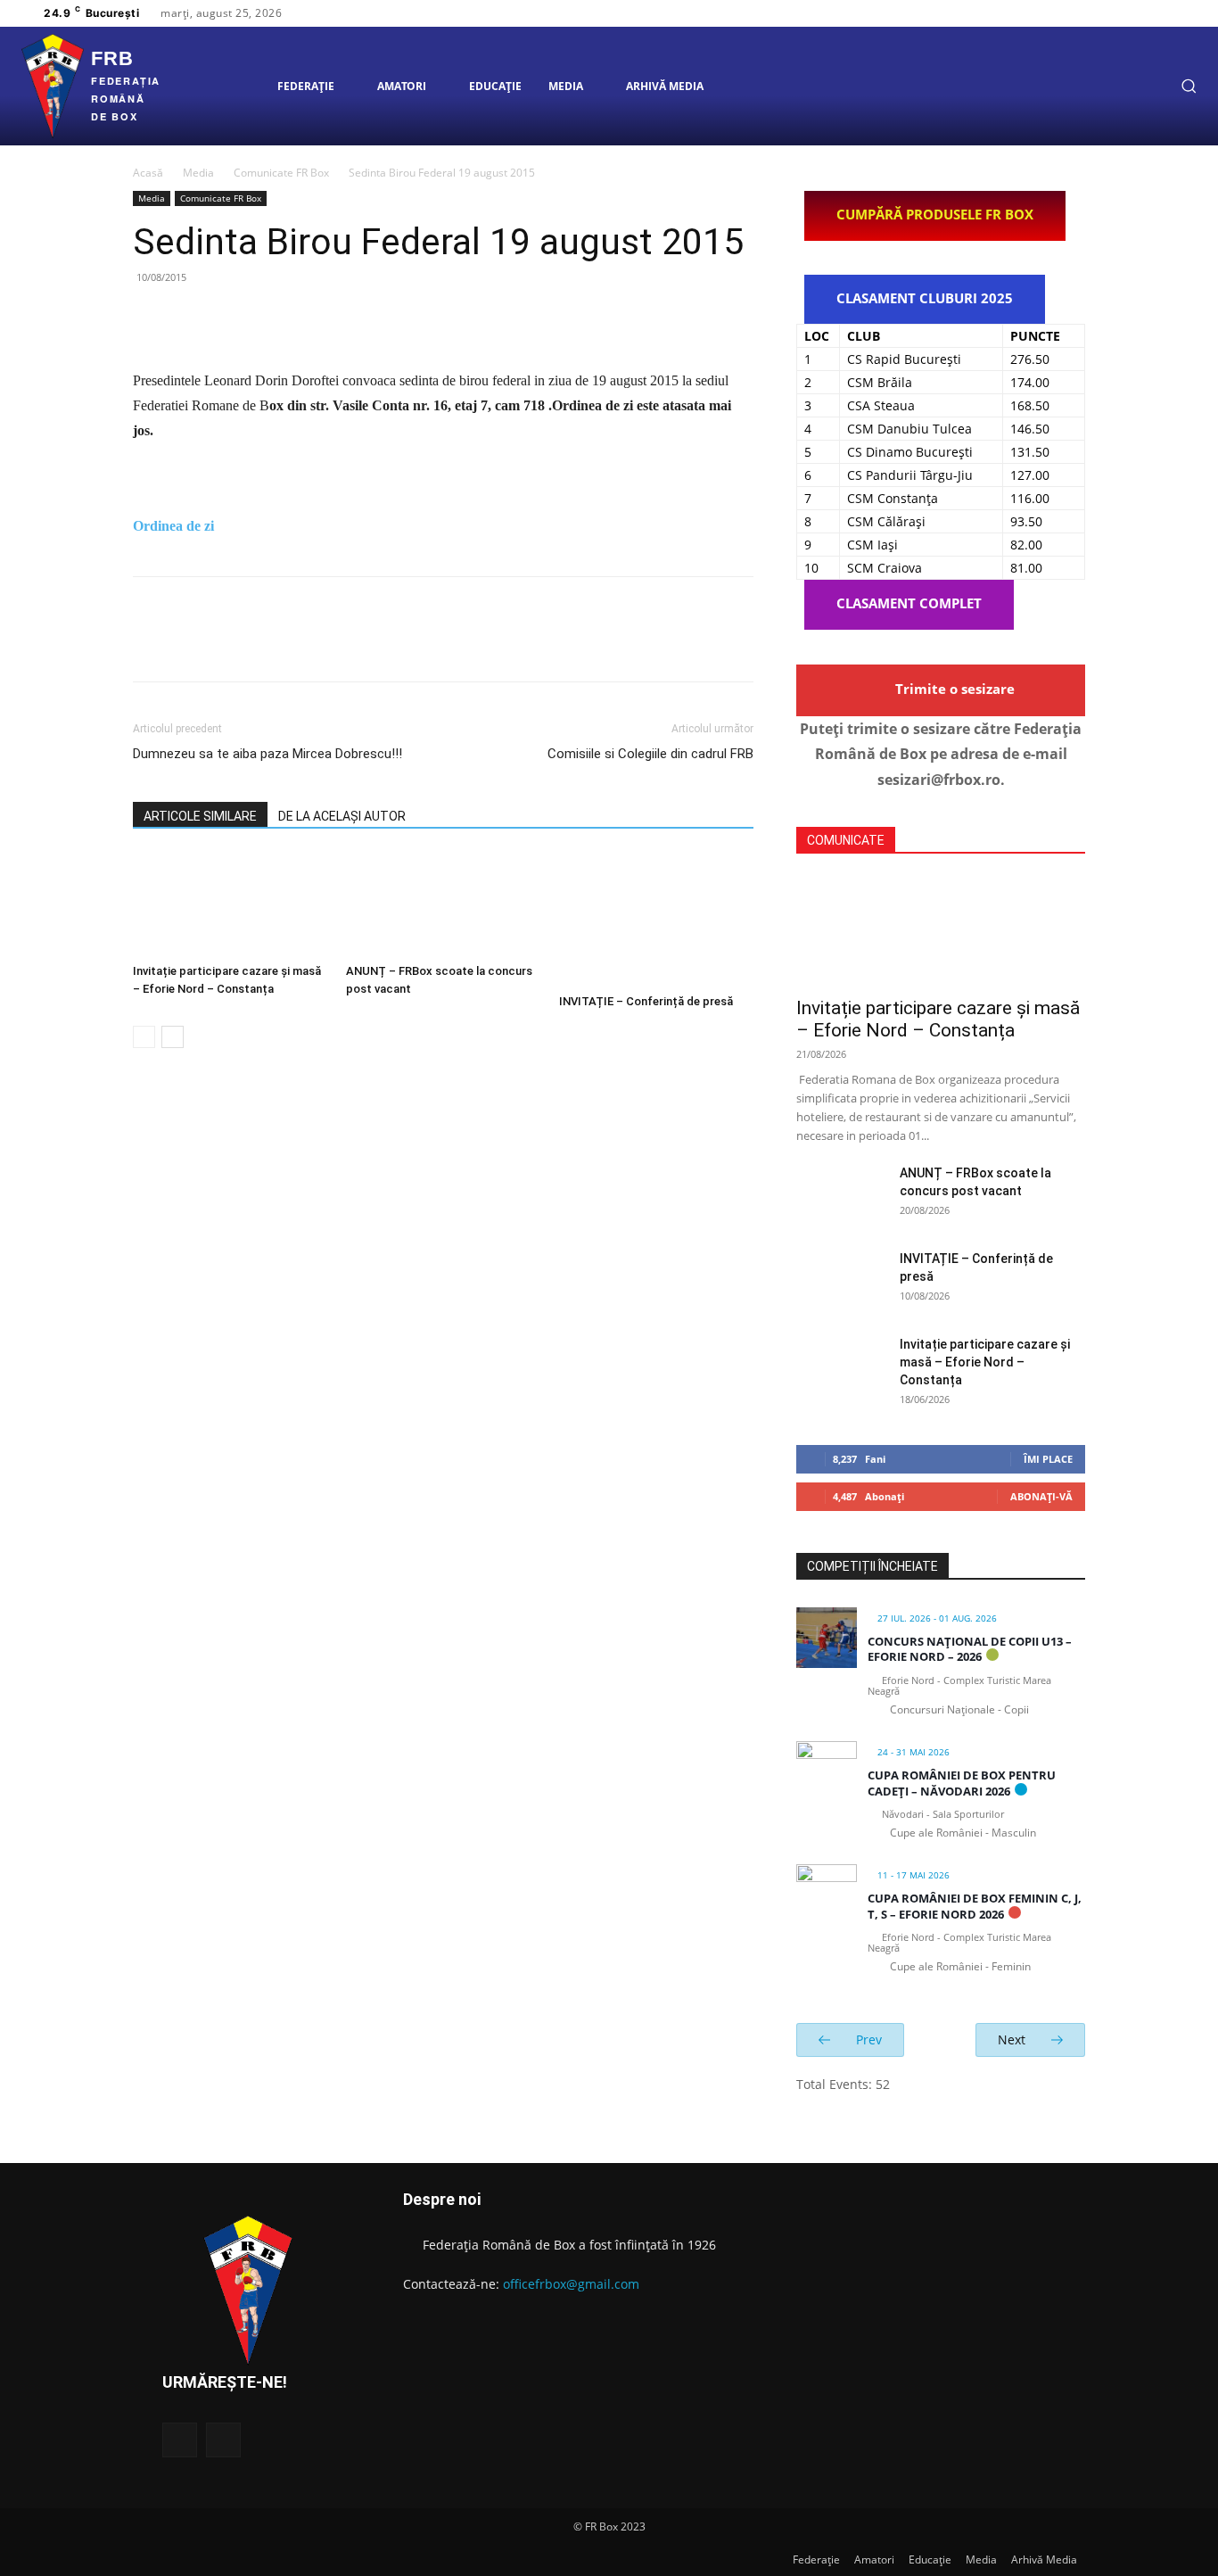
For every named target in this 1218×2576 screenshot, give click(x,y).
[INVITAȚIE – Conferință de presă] (656, 920)
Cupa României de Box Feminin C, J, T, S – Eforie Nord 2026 (975, 1906)
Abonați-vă (1041, 1496)
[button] (1189, 86)
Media (198, 173)
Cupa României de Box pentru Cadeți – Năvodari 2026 (962, 1783)
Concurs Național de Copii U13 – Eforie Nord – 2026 (970, 1649)
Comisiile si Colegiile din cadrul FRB (650, 754)
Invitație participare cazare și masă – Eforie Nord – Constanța (938, 1019)
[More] (316, 318)
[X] (1156, 13)
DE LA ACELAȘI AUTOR (342, 816)
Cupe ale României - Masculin (963, 1833)
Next (1013, 2039)
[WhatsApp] (274, 318)
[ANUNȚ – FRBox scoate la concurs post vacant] (443, 904)
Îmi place (1048, 1459)
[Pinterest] (233, 318)
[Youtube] (1178, 13)
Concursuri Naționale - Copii (959, 1709)
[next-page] (173, 1037)
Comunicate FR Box (281, 173)
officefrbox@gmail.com (571, 2284)
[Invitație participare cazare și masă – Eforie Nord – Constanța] (230, 904)
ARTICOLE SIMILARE (200, 816)
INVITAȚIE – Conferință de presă (646, 1001)
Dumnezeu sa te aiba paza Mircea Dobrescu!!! (267, 754)
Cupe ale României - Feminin (960, 1966)
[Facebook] (1114, 13)
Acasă (148, 173)
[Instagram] (1135, 13)
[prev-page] (144, 1037)
